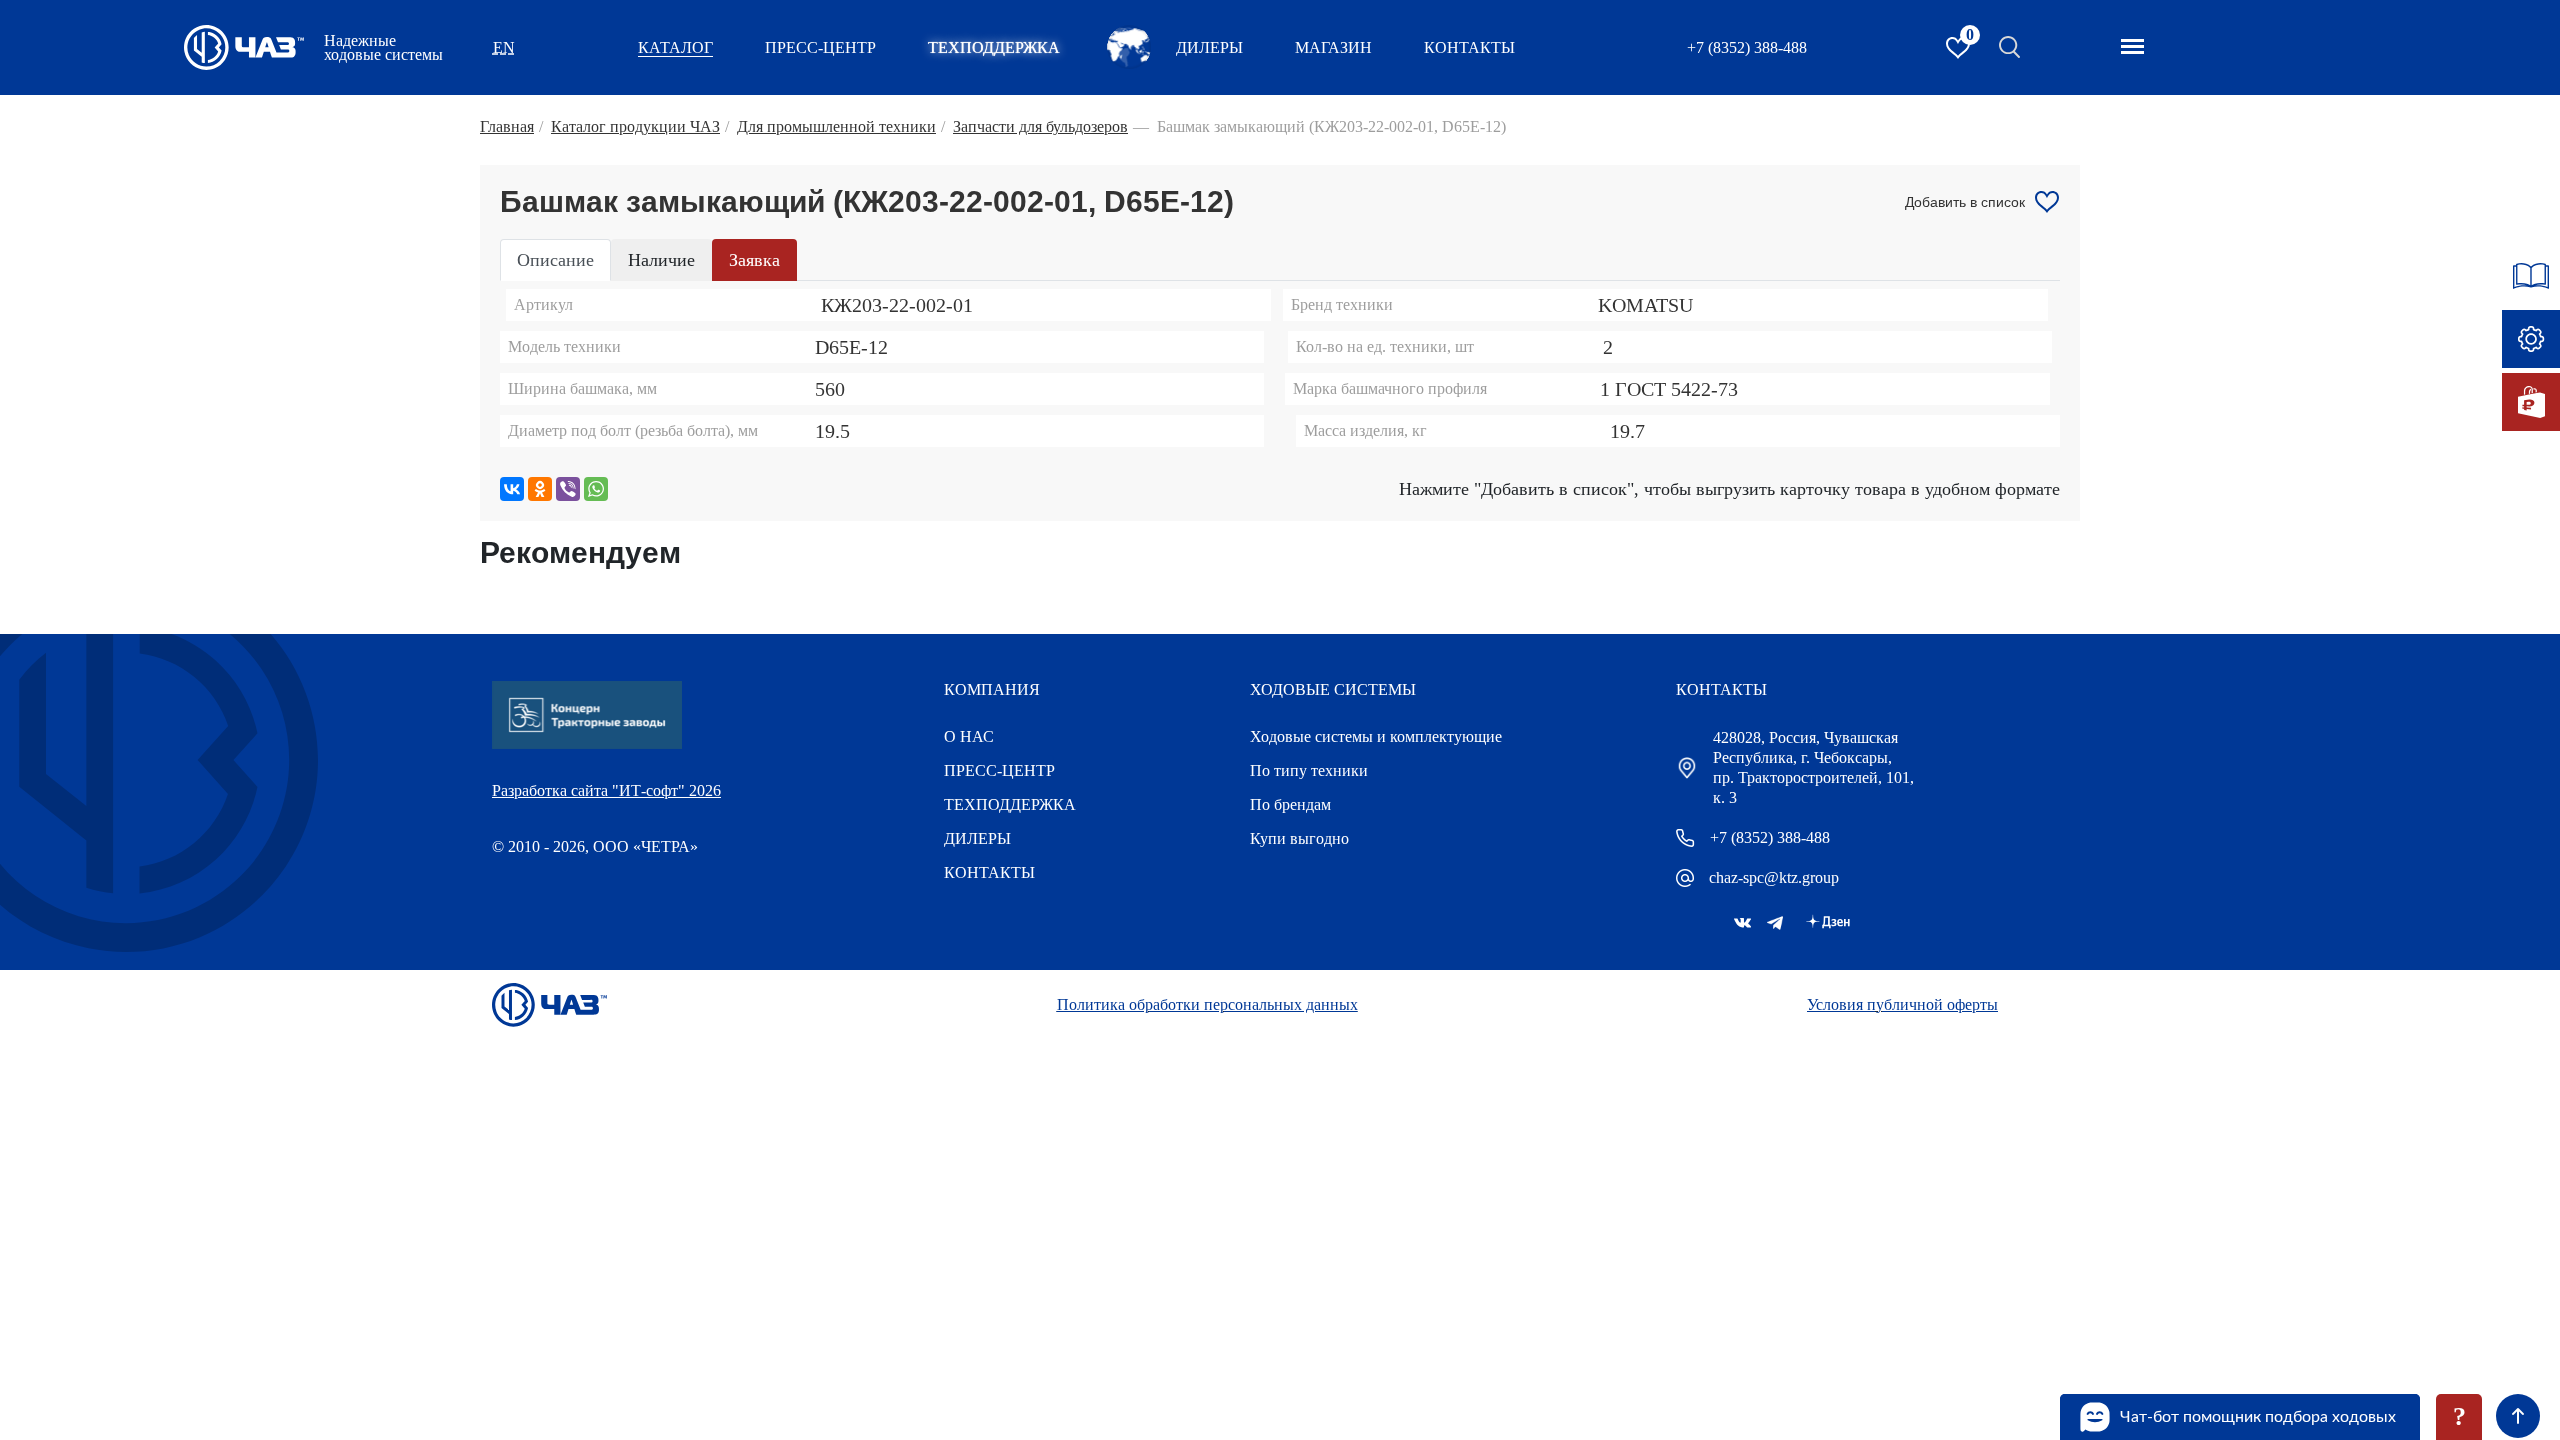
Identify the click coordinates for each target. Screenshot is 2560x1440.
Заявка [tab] (754, 260)
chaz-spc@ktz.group (1774, 877)
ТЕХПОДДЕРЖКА (994, 47)
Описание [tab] (555, 260)
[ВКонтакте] (512, 489)
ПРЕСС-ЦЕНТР (820, 47)
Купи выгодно (1299, 838)
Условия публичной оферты (1902, 1004)
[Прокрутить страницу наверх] (2518, 1416)
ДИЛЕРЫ (977, 838)
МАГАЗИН (1333, 47)
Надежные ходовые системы (383, 48)
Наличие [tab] (661, 260)
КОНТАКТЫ (1469, 47)
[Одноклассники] (540, 489)
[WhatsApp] (596, 489)
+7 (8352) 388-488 (1747, 47)
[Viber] (568, 489)
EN (504, 47)
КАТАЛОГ (675, 47)
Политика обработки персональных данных (1207, 1004)
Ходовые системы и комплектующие (1376, 736)
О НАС (969, 736)
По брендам (1290, 804)
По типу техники (1309, 770)
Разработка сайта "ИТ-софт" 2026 (606, 790)
